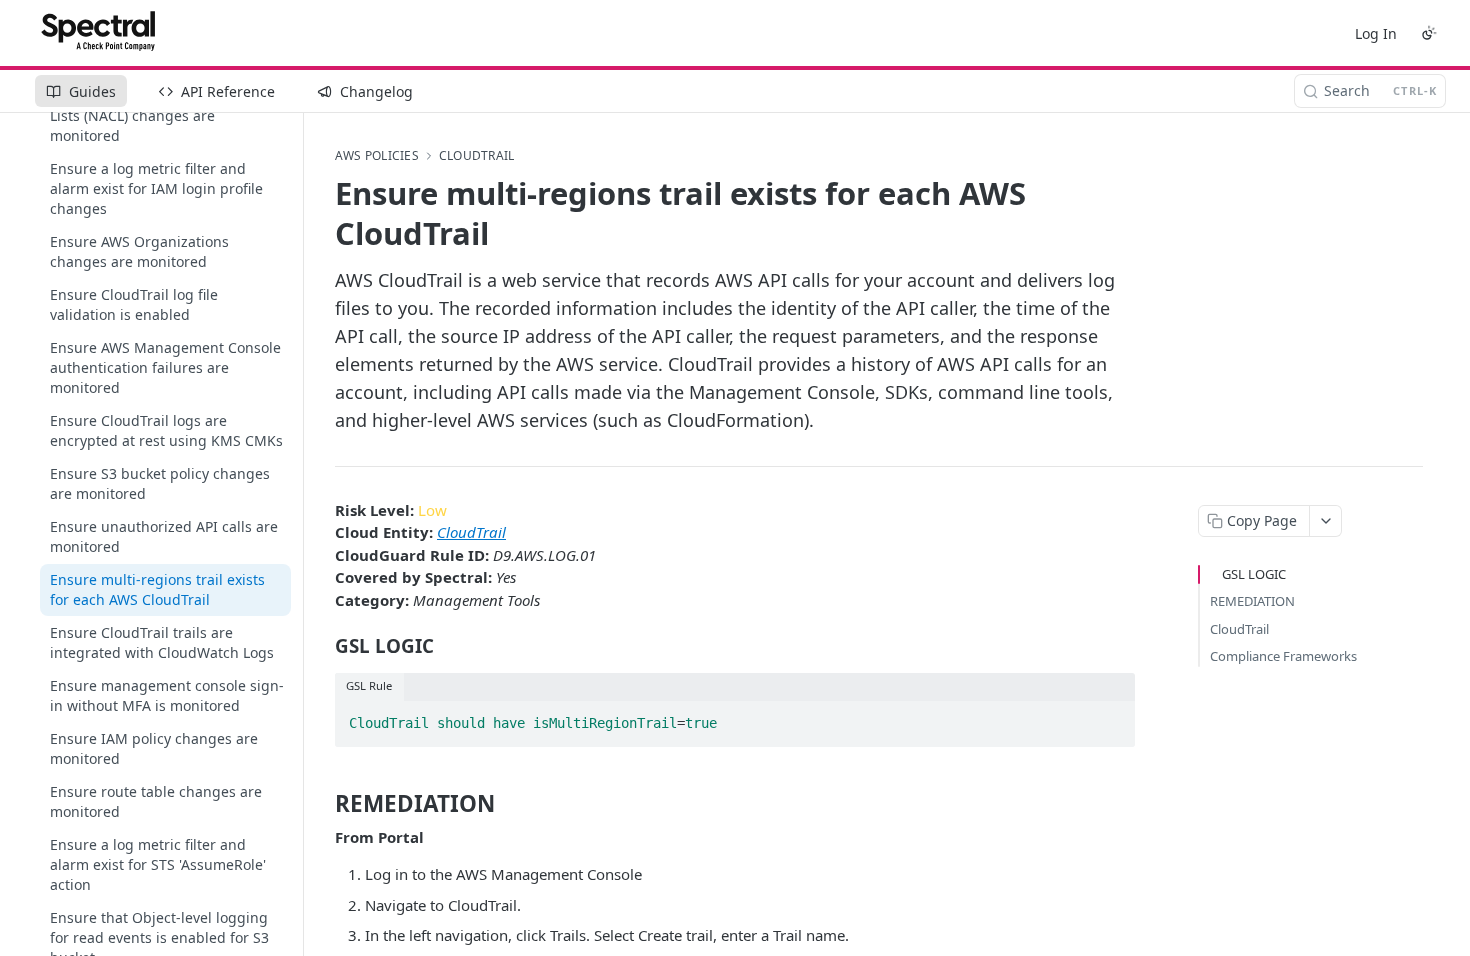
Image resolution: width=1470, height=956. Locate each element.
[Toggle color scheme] (1429, 33)
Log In (1376, 33)
